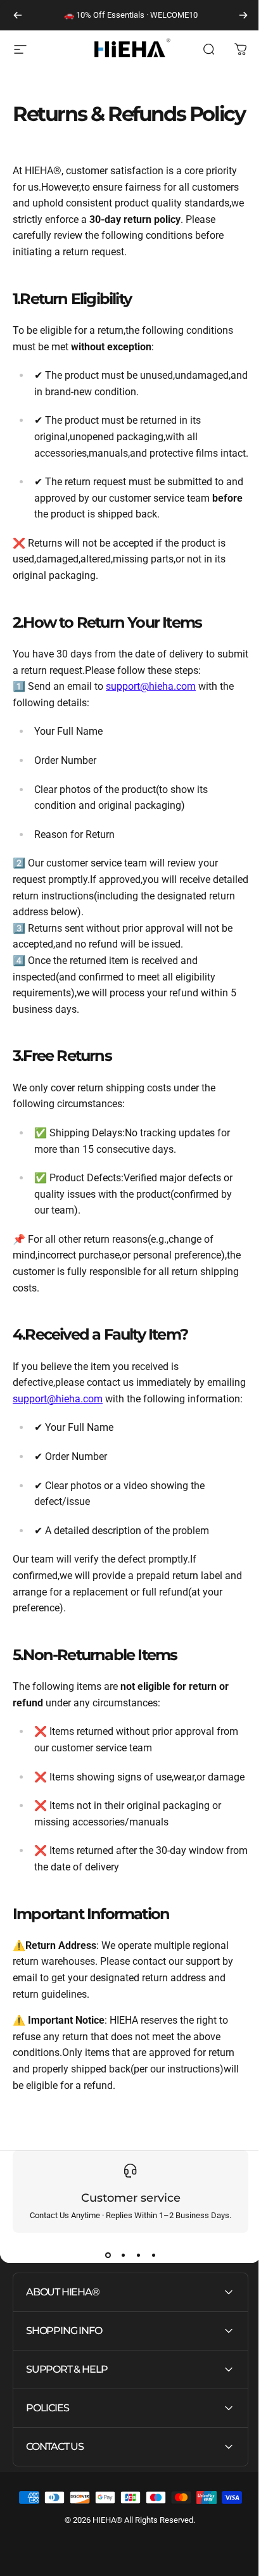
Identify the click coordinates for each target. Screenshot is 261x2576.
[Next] (243, 15)
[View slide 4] (153, 2256)
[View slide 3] (138, 2256)
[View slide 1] (108, 2256)
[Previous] (18, 15)
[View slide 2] (123, 2256)
